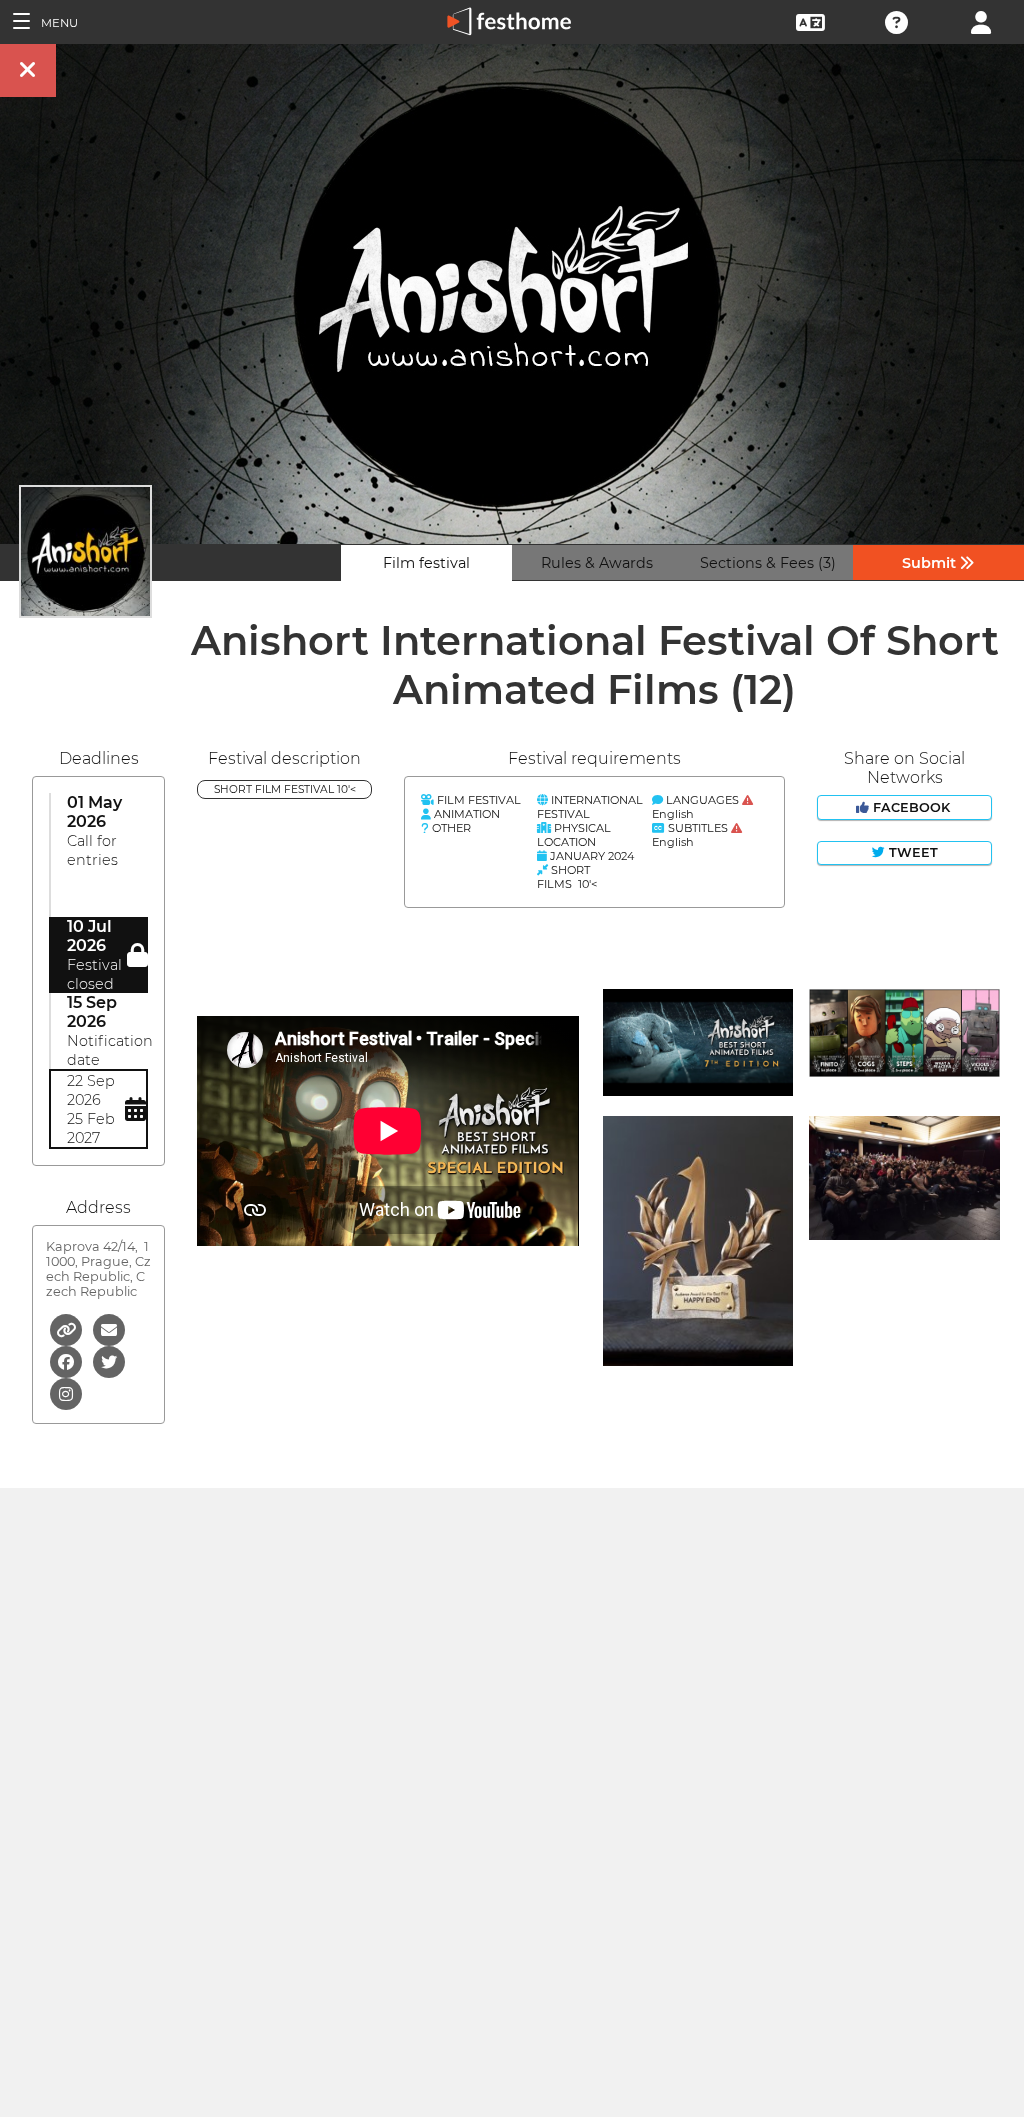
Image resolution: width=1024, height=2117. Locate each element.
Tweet (911, 852)
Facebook (911, 807)
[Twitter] (109, 1360)
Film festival (426, 563)
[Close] (28, 70)
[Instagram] (66, 1392)
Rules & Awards (597, 563)
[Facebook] (67, 1360)
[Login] (981, 20)
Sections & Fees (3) (768, 563)
